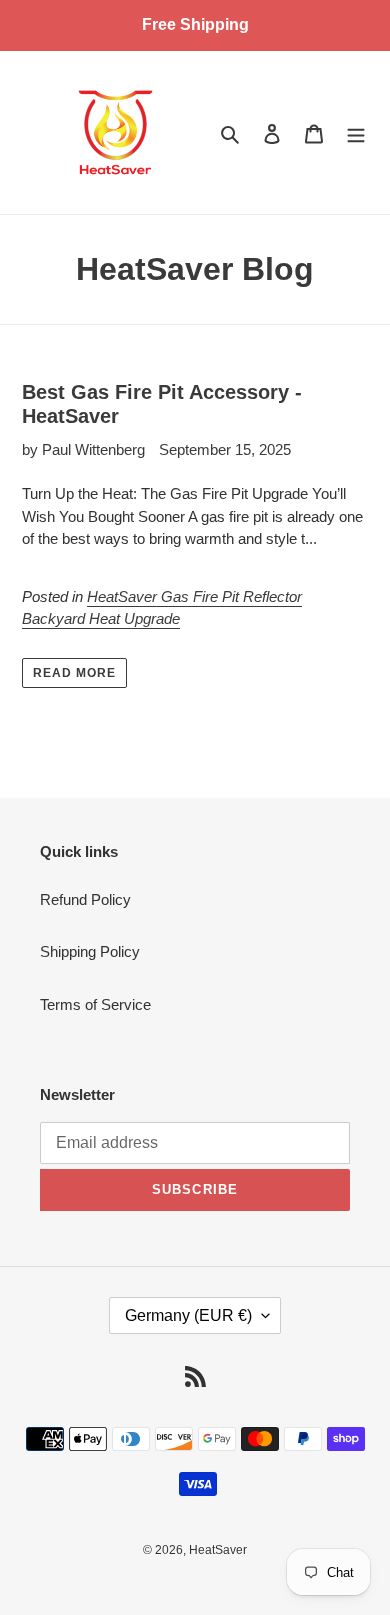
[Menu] (356, 132)
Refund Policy (85, 899)
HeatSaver (218, 1550)
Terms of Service (95, 1004)
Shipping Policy (90, 951)
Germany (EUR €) (188, 1315)
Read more (74, 673)
